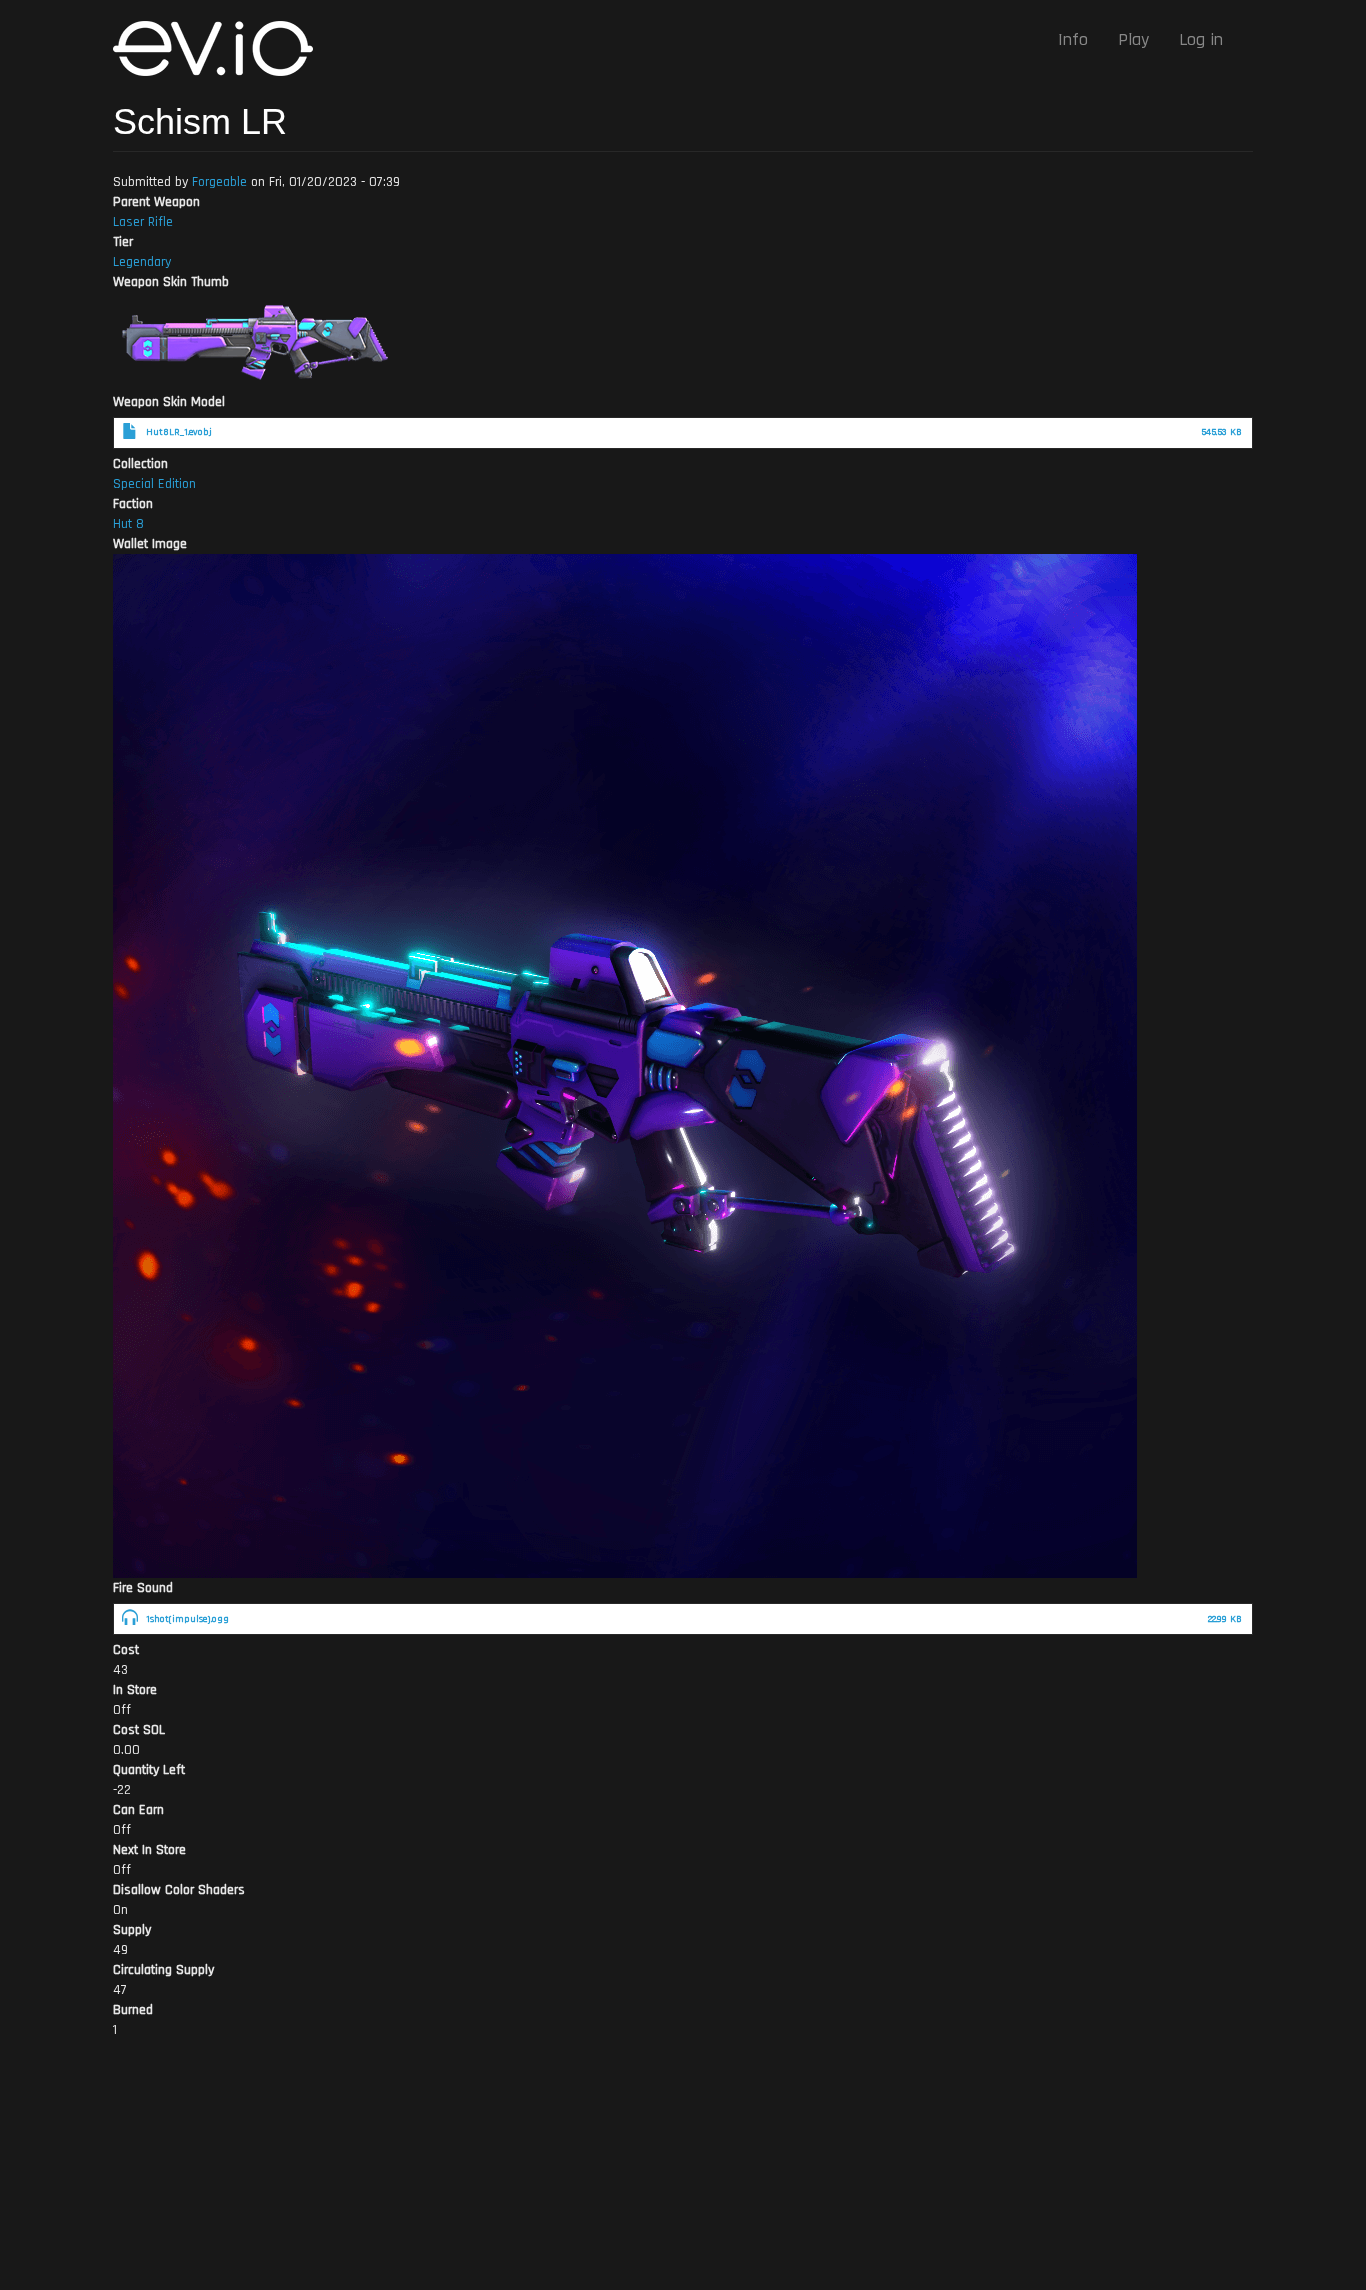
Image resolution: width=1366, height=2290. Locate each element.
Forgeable (219, 182)
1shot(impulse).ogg (187, 1619)
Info (1073, 39)
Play (1133, 39)
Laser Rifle (143, 222)
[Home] (220, 48)
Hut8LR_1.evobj (179, 432)
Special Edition (154, 484)
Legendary (142, 262)
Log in (1201, 39)
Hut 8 (128, 524)
